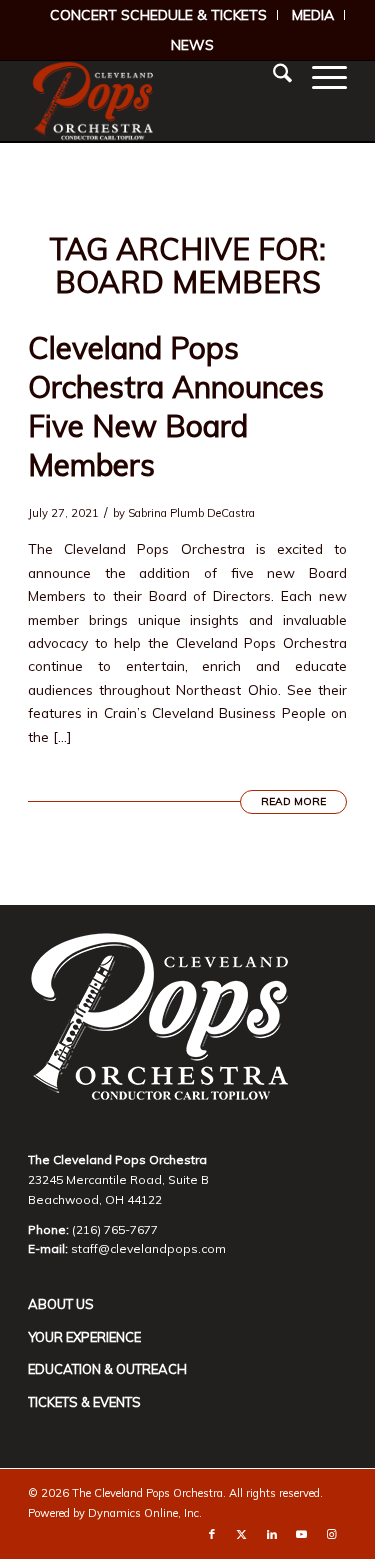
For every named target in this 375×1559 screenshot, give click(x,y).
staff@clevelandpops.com (148, 1248)
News (192, 45)
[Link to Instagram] (332, 1534)
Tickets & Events (84, 1402)
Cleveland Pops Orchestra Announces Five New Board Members (176, 406)
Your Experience (84, 1337)
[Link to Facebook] (212, 1534)
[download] (155, 101)
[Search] (272, 76)
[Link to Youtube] (302, 1534)
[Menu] (319, 76)
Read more (293, 801)
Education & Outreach (107, 1369)
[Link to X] (242, 1534)
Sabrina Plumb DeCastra (191, 513)
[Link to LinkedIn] (272, 1534)
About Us (61, 1304)
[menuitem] (159, 15)
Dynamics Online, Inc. (145, 1513)
